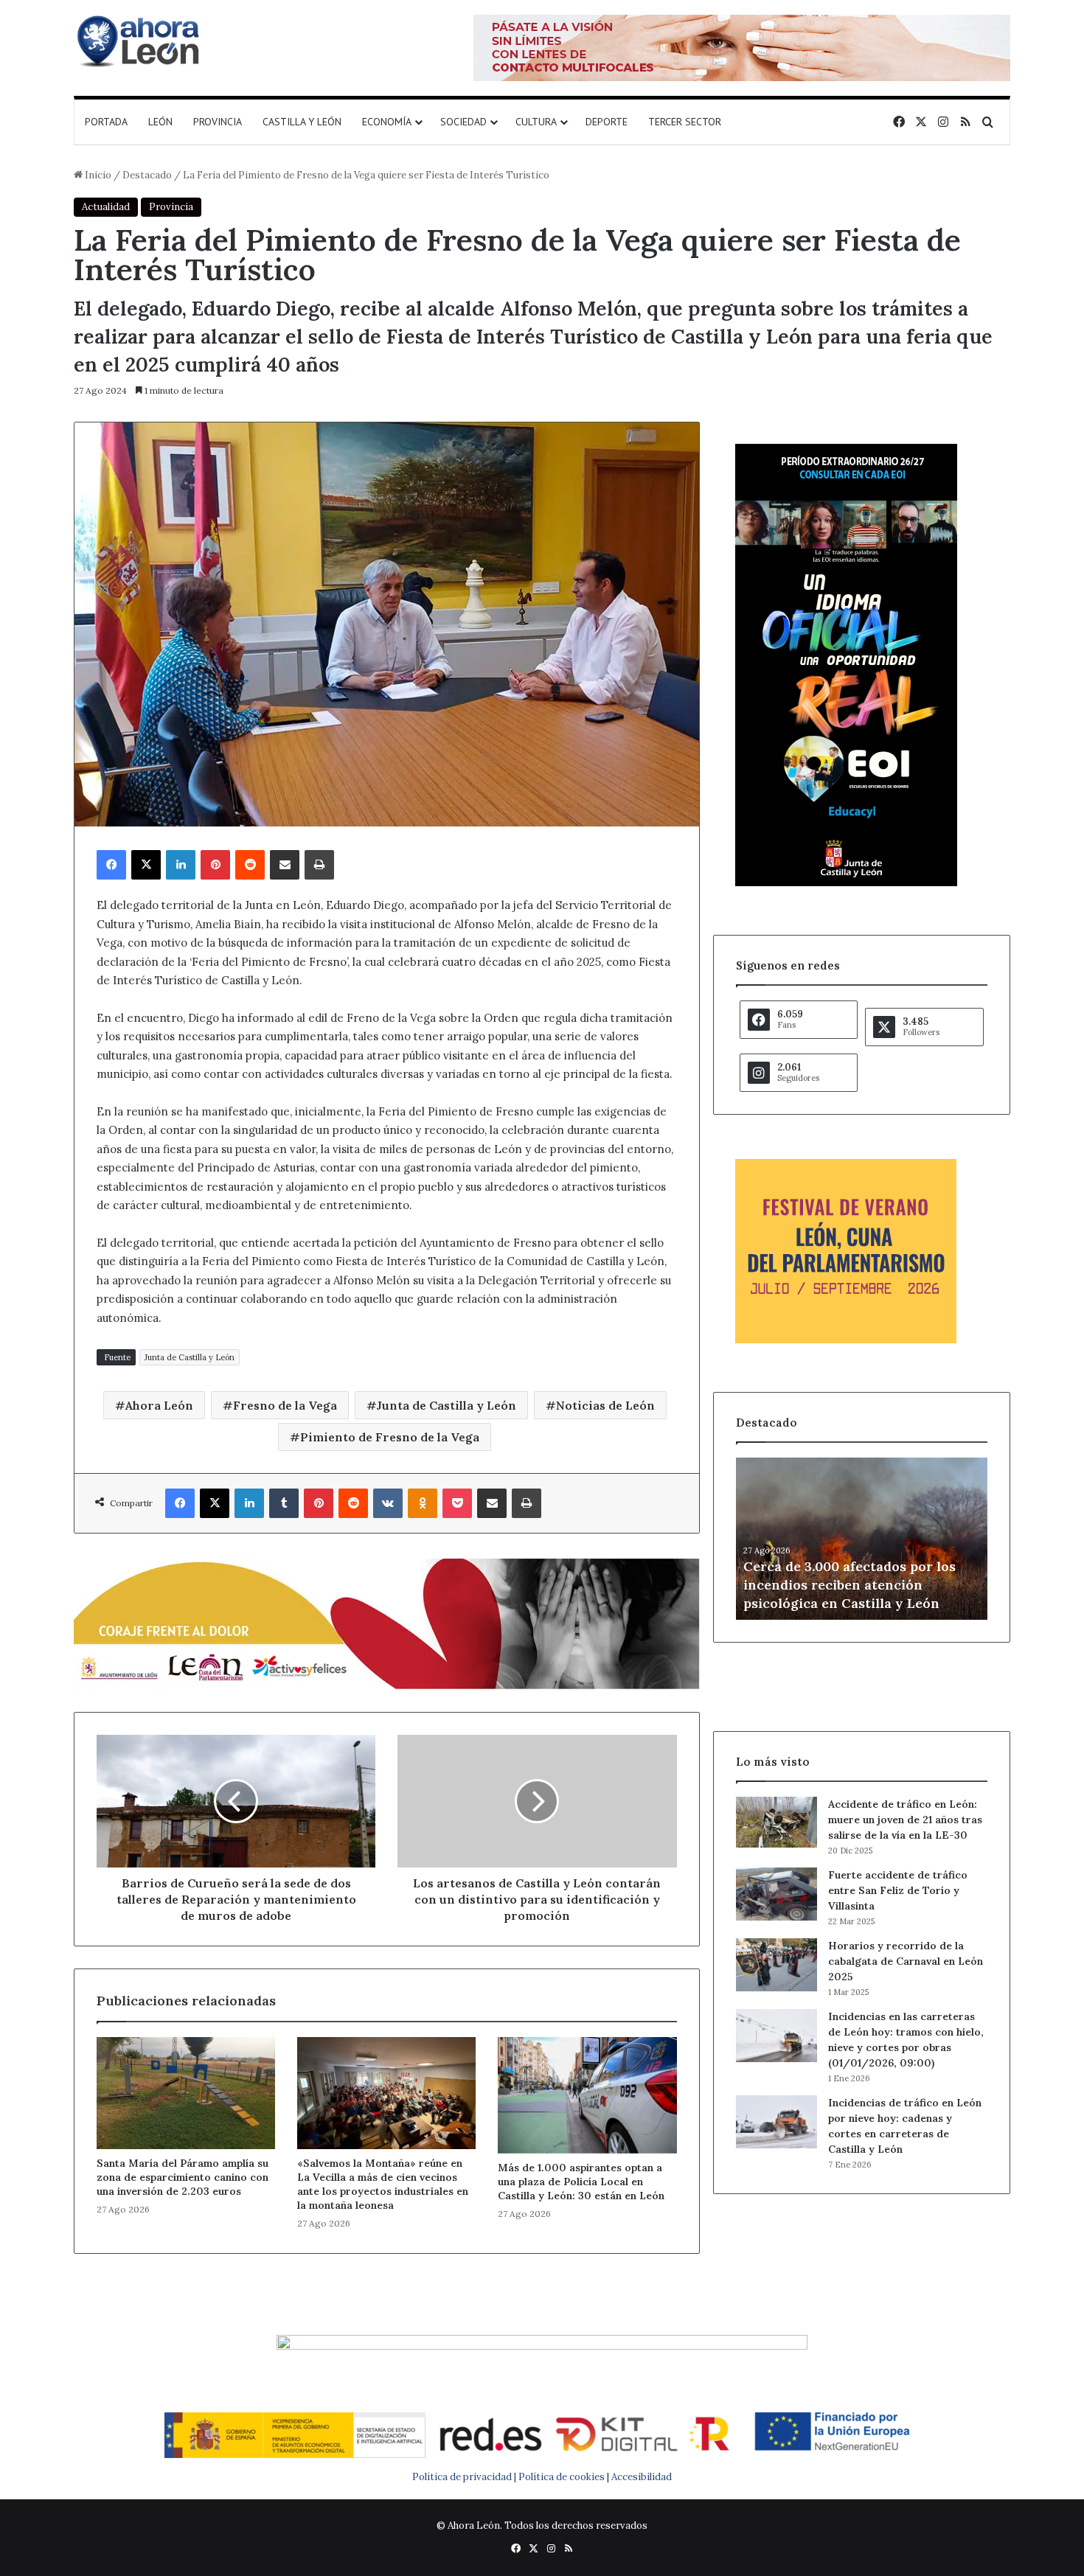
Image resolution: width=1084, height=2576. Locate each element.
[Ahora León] (140, 41)
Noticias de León (605, 1405)
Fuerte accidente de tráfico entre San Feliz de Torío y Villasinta (898, 1890)
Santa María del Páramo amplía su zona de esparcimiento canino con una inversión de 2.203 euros (183, 2177)
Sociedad (463, 122)
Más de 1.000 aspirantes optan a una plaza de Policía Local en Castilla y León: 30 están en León (581, 2182)
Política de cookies (562, 2477)
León (160, 122)
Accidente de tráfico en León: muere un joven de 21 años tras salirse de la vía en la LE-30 (905, 1820)
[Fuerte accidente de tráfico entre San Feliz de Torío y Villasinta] (776, 1894)
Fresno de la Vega (285, 1405)
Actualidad (106, 207)
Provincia (218, 122)
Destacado (147, 175)
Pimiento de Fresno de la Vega (390, 1437)
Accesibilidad (642, 2477)
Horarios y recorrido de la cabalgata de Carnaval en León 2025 (906, 1961)
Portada (106, 122)
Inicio (97, 175)
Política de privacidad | (465, 2477)
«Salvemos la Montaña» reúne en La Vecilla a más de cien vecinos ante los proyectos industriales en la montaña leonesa (383, 2184)
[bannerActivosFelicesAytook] (387, 1622)
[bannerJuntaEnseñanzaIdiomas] (846, 883)
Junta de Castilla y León (190, 1357)
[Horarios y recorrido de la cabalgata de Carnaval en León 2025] (776, 1965)
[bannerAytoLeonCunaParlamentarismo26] (846, 1340)
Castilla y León (302, 122)
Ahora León (159, 1405)
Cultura (536, 122)
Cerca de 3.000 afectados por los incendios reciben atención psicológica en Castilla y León (850, 1585)
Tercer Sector (685, 122)
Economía (387, 122)
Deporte (607, 122)
